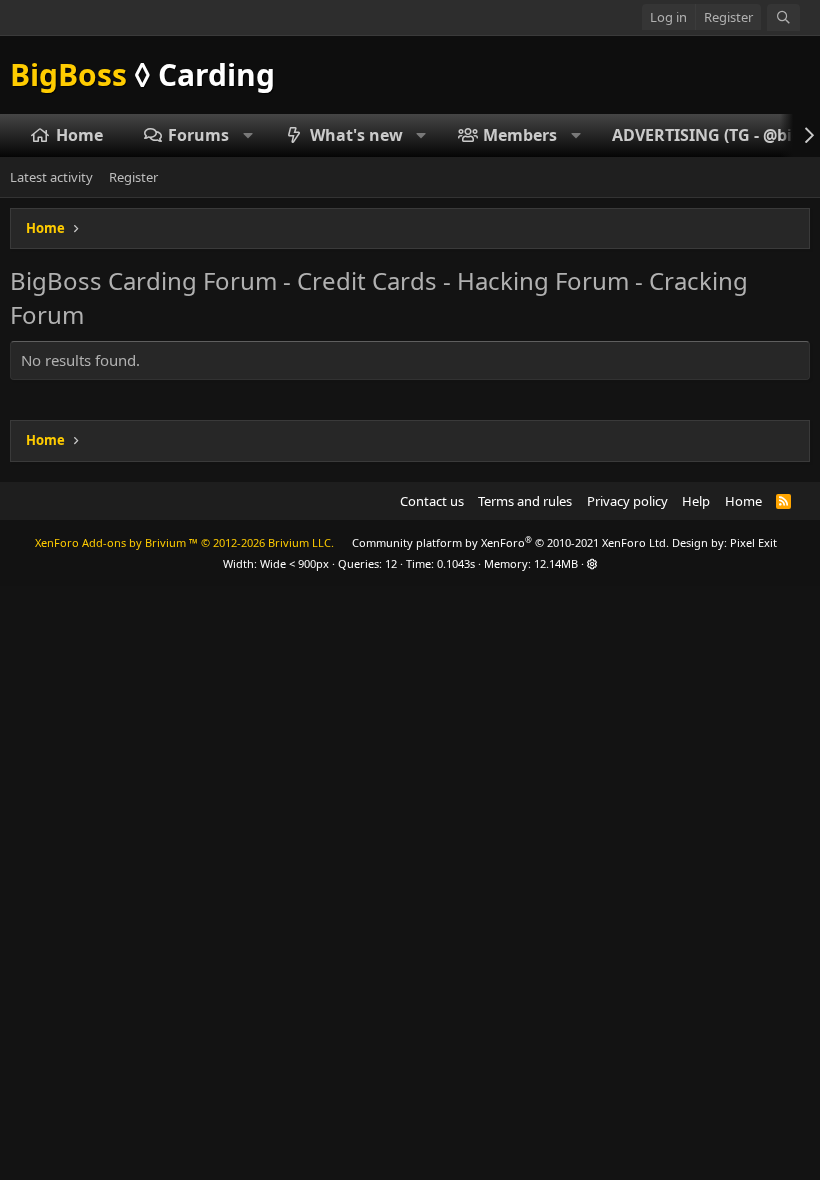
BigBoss (142, 74)
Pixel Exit (753, 542)
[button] (248, 135)
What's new (356, 135)
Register (133, 177)
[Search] (783, 17)
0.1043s (456, 563)
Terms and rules (525, 501)
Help (696, 501)
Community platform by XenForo (510, 542)
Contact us (432, 501)
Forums (198, 135)
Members (520, 135)
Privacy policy (627, 501)
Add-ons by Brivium (184, 542)
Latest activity (51, 177)
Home (79, 135)
